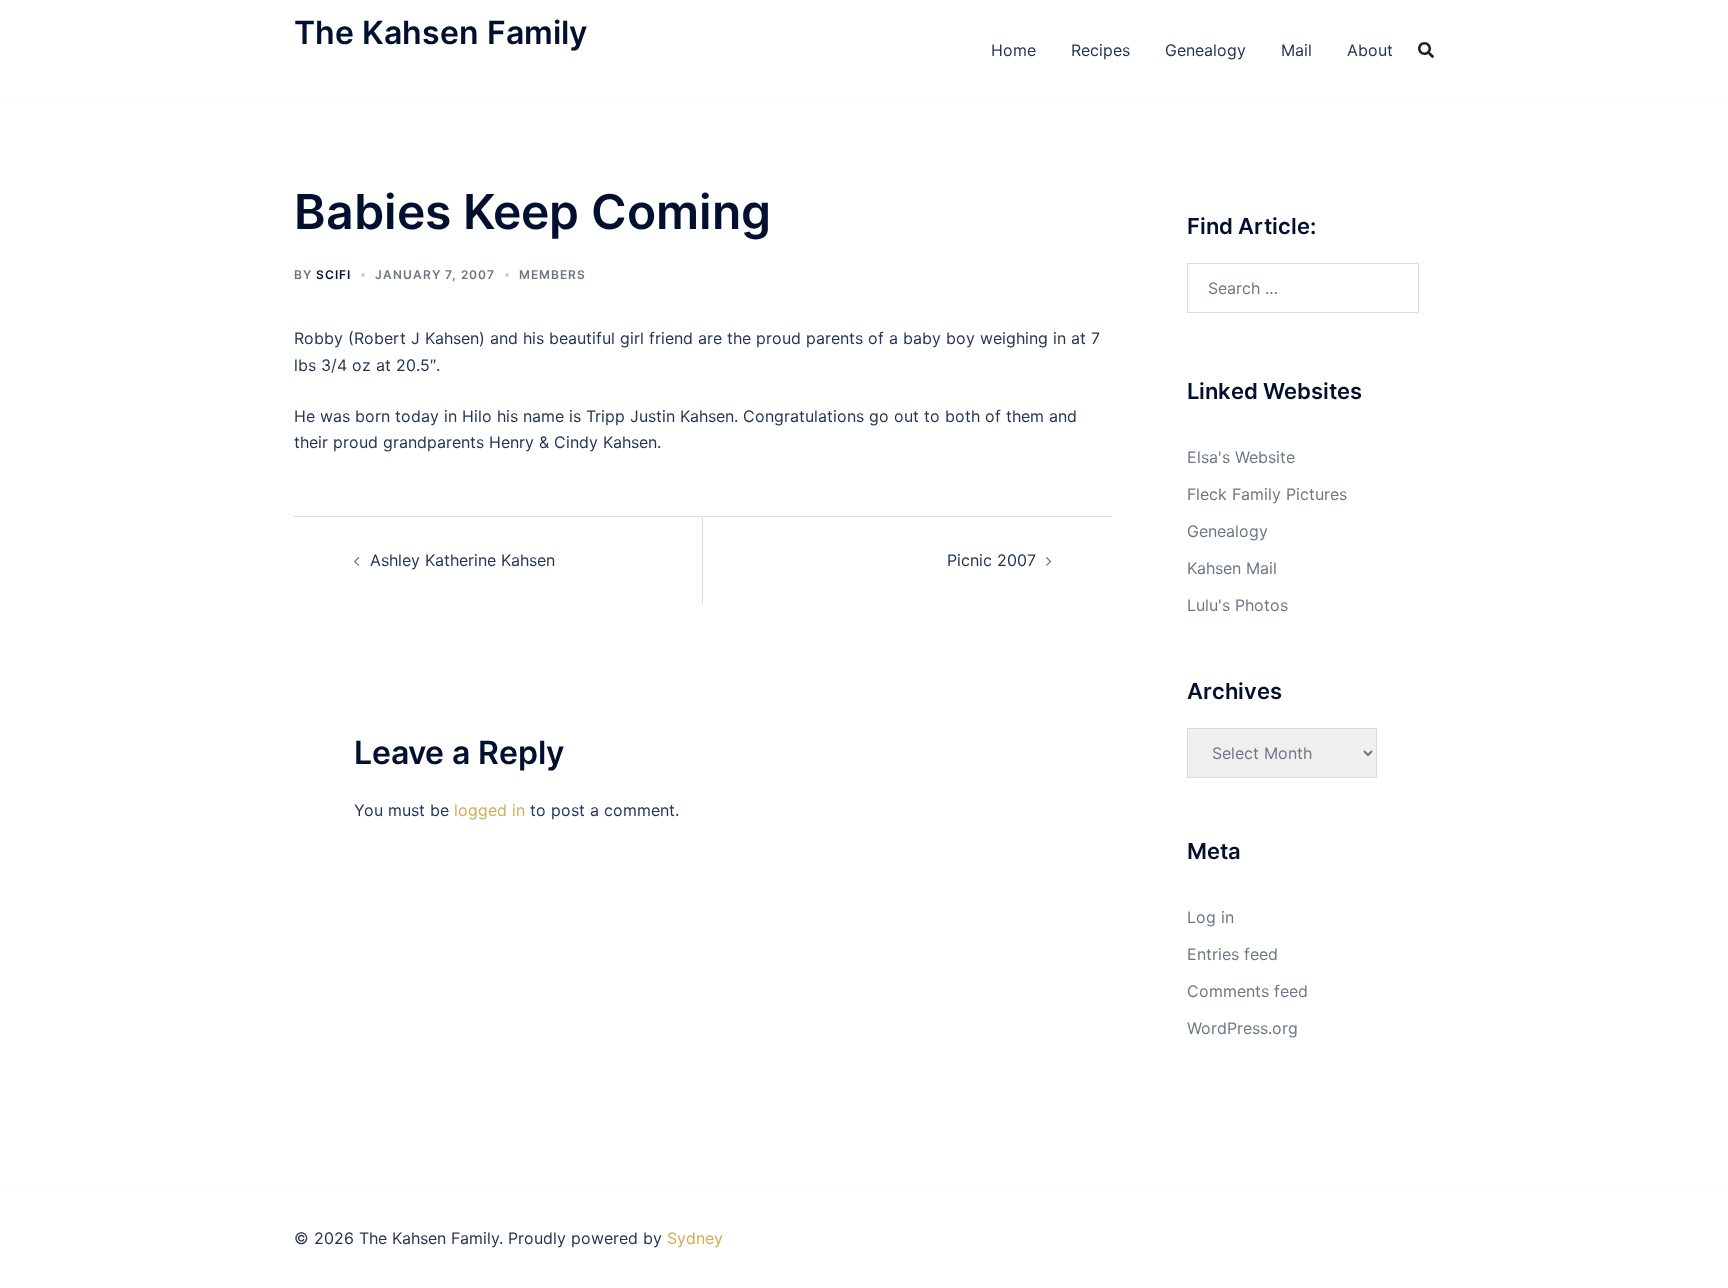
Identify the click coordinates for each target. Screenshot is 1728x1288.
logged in (489, 810)
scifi (333, 274)
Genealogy (1205, 50)
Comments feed (1247, 991)
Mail (1296, 50)
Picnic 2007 (991, 560)
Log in (1210, 917)
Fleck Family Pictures (1267, 494)
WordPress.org (1242, 1028)
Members (552, 274)
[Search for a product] (1426, 50)
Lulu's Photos (1237, 605)
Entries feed (1232, 954)
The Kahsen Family (440, 32)
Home (1013, 50)
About (1370, 50)
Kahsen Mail (1232, 568)
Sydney (695, 1238)
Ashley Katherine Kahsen (462, 560)
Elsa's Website (1241, 457)
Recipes (1100, 50)
